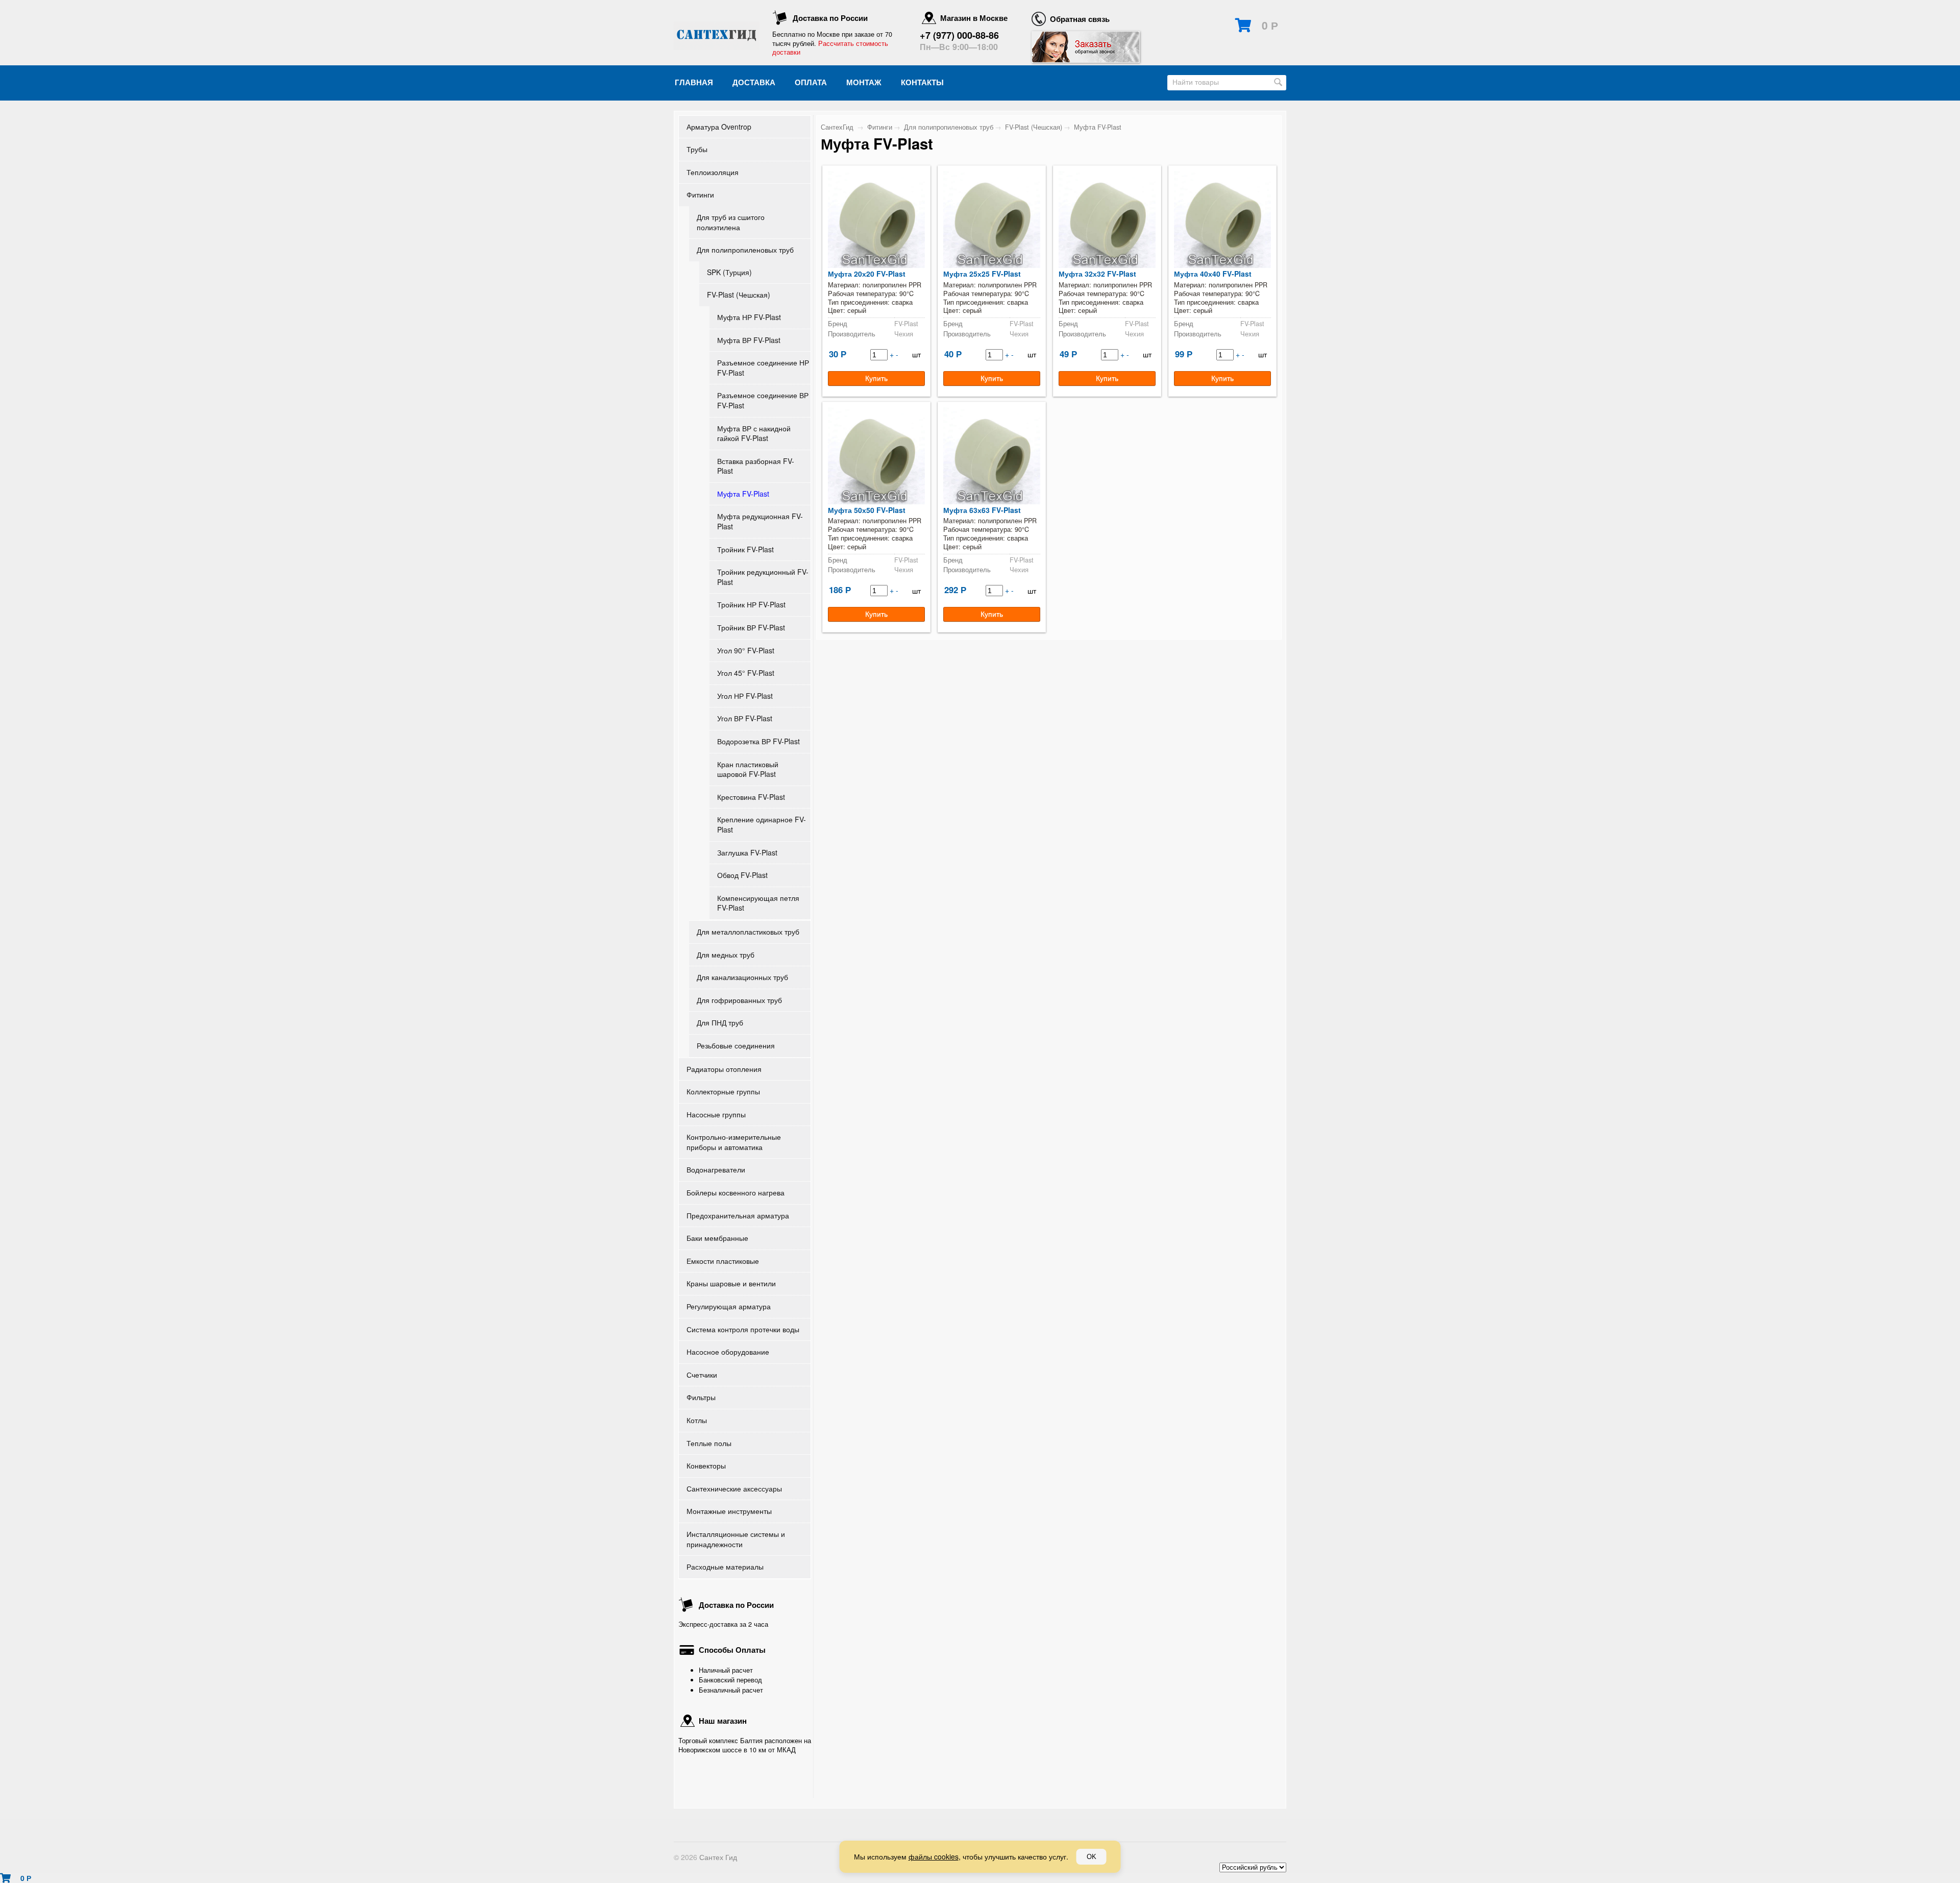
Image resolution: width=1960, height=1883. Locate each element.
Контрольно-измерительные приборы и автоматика (734, 1142)
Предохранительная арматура (738, 1215)
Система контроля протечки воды (743, 1329)
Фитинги (700, 194)
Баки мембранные (717, 1238)
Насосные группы (716, 1114)
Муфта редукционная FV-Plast (760, 521)
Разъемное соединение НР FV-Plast (763, 368)
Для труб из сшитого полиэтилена (731, 222)
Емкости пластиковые (723, 1261)
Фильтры (701, 1397)
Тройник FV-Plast (745, 549)
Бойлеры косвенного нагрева (736, 1192)
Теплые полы (709, 1443)
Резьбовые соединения (736, 1045)
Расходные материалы (725, 1567)
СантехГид (837, 127)
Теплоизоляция (713, 172)
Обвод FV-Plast (742, 875)
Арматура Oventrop (719, 127)
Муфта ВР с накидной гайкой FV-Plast (754, 433)
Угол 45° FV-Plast (746, 673)
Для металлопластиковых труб (748, 932)
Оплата (811, 82)
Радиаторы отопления (724, 1069)
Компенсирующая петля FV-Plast (758, 903)
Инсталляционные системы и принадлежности (736, 1539)
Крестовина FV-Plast (751, 797)
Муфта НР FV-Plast (749, 317)
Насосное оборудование (728, 1352)
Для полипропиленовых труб (745, 250)
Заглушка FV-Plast (747, 852)
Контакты (922, 82)
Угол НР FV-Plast (745, 696)
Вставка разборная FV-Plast (756, 466)
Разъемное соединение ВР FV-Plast (763, 400)
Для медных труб (726, 955)
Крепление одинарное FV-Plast (762, 824)
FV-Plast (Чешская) (739, 295)
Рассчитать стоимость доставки (830, 48)
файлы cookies (934, 1856)
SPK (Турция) (729, 272)
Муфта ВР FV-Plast (749, 340)
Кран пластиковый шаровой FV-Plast (748, 769)
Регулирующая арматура (729, 1306)
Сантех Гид (718, 1857)
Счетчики (702, 1375)
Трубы (697, 149)
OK (1092, 1857)
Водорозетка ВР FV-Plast (758, 741)
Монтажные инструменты (729, 1511)
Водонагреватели (716, 1169)
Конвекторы (706, 1465)
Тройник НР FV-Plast (751, 604)
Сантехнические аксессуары (734, 1488)
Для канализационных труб (742, 977)
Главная (694, 82)
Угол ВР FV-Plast (745, 718)
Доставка (754, 82)
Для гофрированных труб (739, 1000)
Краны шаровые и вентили (731, 1283)
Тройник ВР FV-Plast (751, 627)
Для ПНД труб (720, 1022)
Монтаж (864, 82)
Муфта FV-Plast (743, 494)
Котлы (697, 1420)
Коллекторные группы (723, 1091)
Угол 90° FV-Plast (746, 650)
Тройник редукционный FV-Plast (763, 577)
